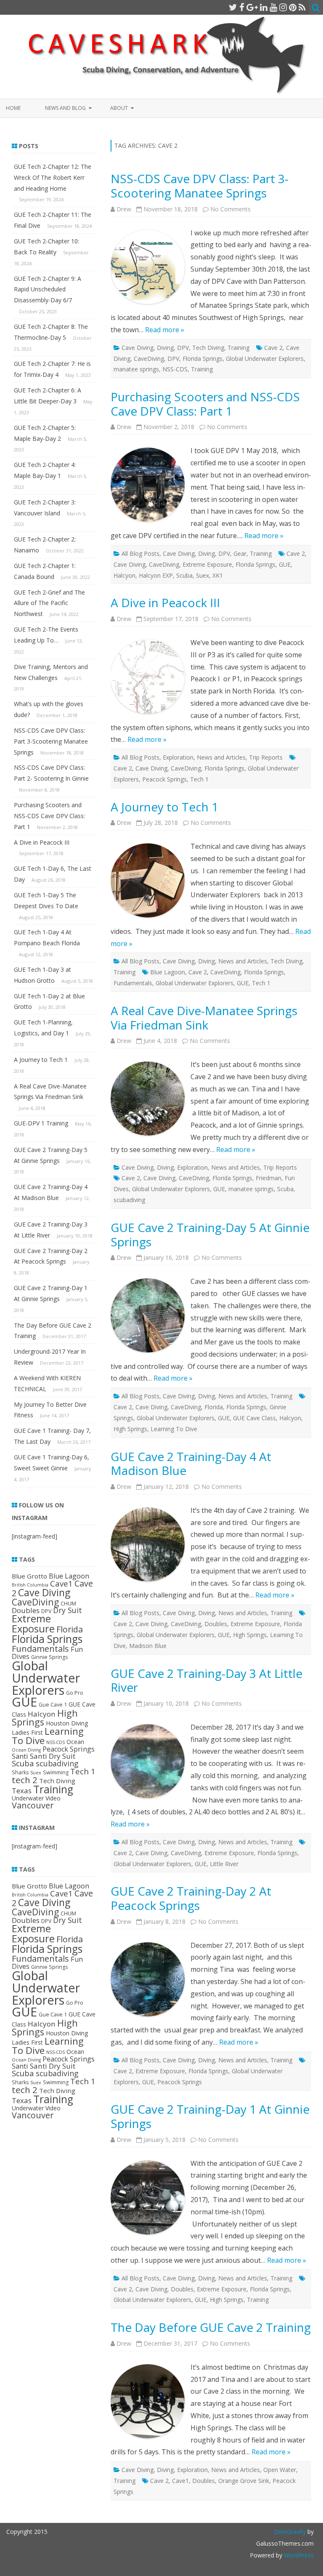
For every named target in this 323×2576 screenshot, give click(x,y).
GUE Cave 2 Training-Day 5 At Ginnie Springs (210, 1235)
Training (238, 348)
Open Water (280, 2470)
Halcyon (124, 575)
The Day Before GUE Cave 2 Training (211, 2327)
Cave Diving (138, 348)
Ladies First (27, 1732)
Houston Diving (67, 1723)
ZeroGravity (290, 2532)
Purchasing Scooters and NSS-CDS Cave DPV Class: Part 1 (205, 404)
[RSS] (302, 7)
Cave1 (180, 2481)
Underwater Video (36, 1798)
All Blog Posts (140, 553)
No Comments (230, 209)
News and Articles (221, 757)
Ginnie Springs (49, 1657)
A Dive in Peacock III (165, 603)
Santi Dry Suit (53, 1756)
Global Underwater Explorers (265, 359)
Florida (214, 1407)
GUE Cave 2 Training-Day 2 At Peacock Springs (191, 1898)
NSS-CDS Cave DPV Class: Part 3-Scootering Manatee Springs (200, 186)
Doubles (216, 1624)
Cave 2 (273, 348)
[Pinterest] (293, 7)
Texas (22, 1791)
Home (13, 108)
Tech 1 (199, 779)
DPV (183, 348)
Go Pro (75, 1693)
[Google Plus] (252, 7)
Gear (240, 553)
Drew (124, 209)
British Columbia (30, 1585)
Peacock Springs (164, 779)
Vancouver (33, 1805)
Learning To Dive (174, 1429)
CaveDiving (149, 359)
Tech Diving (208, 348)
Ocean (75, 1742)
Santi (20, 1756)
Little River (224, 1864)
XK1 (218, 575)
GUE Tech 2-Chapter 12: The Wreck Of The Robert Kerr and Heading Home (53, 177)
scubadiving (129, 1200)
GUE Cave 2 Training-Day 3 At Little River (207, 1680)
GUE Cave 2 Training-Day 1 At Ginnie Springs (210, 2116)
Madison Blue (148, 1646)
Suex (203, 575)
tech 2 (25, 1780)
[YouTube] (273, 7)
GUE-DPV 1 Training (41, 1123)
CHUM (68, 1604)
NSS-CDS (175, 369)
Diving (165, 348)
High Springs (130, 1429)
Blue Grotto (29, 1576)
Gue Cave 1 (53, 1705)
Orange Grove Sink (244, 2481)
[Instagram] (283, 7)
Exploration (178, 757)
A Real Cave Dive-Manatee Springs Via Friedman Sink (204, 1018)
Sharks (20, 1772)
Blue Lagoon (168, 972)
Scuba (184, 575)
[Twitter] (233, 7)
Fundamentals (133, 983)
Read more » (165, 330)
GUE (285, 564)
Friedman (269, 1178)
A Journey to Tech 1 (164, 807)
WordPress (298, 2555)
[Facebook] (242, 7)
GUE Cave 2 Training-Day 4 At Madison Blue (191, 1464)
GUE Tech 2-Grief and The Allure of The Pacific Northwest (49, 603)
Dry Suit (68, 1610)
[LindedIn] (264, 7)
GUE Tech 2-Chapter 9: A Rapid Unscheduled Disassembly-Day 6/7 (48, 289)
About (119, 108)
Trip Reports (266, 757)
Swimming (56, 1772)
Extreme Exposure (207, 564)
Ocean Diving (26, 1750)
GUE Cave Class (254, 1418)
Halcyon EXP (156, 575)
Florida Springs (203, 359)
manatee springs (136, 369)
